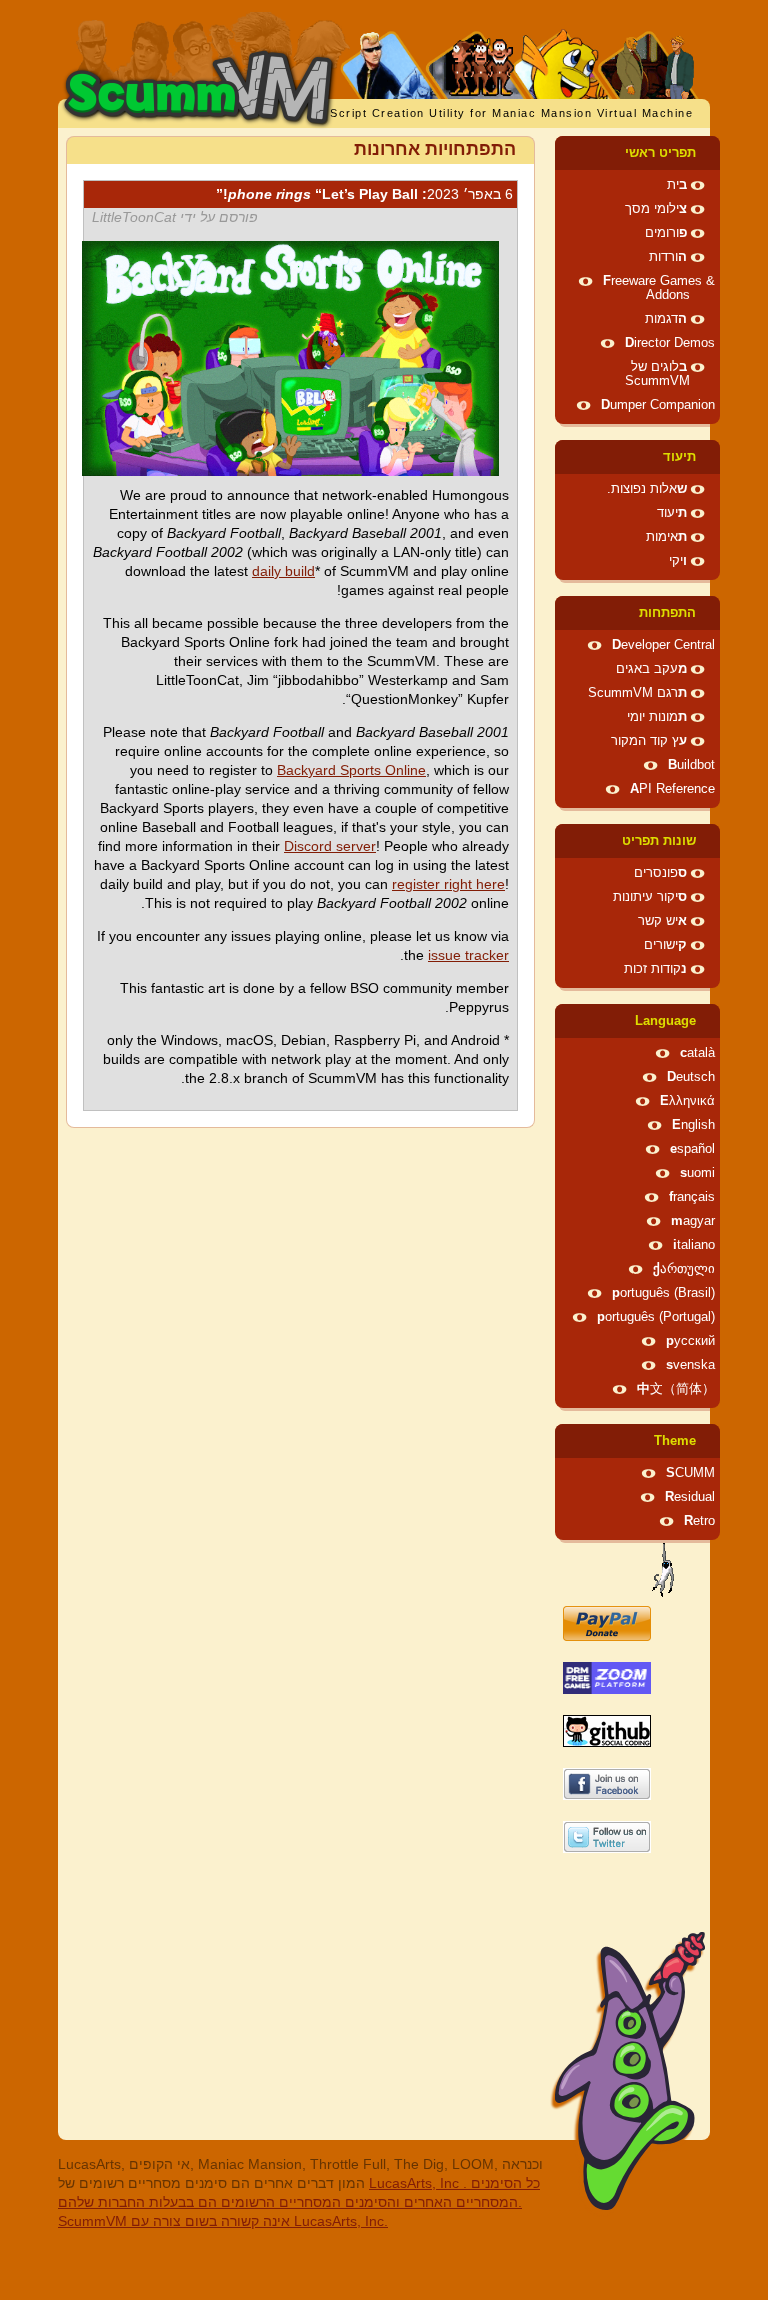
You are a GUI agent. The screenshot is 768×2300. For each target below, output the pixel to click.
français (692, 1197)
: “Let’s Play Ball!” (364, 194)
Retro (699, 1521)
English (693, 1125)
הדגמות (666, 319)
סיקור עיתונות (650, 897)
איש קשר (662, 921)
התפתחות (667, 613)
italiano (694, 1245)
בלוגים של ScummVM (657, 374)
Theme (675, 1441)
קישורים (665, 945)
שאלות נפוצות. (647, 489)
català (697, 1053)
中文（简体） (676, 1389)
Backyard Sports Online (351, 770)
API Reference (672, 789)
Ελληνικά (687, 1101)
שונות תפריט (659, 841)
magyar (693, 1221)
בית (677, 185)
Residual (690, 1497)
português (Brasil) (663, 1293)
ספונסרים (660, 873)
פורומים (666, 233)
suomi (697, 1173)
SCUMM (690, 1473)
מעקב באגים (651, 669)
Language (665, 1021)
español (692, 1149)
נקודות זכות (655, 969)
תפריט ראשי (660, 153)
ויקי (678, 561)
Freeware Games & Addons (659, 288)
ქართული (684, 1269)
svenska (690, 1365)
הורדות (668, 257)
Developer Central (663, 645)
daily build (283, 571)
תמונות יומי (657, 717)
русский (690, 1341)
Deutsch (691, 1077)
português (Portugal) (656, 1317)
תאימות (666, 537)
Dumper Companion (658, 405)
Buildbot (691, 765)
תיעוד (679, 457)
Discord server (330, 846)
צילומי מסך (656, 209)
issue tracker (468, 955)
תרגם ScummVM (637, 693)
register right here (448, 884)
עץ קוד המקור (649, 741)
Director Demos (670, 343)
